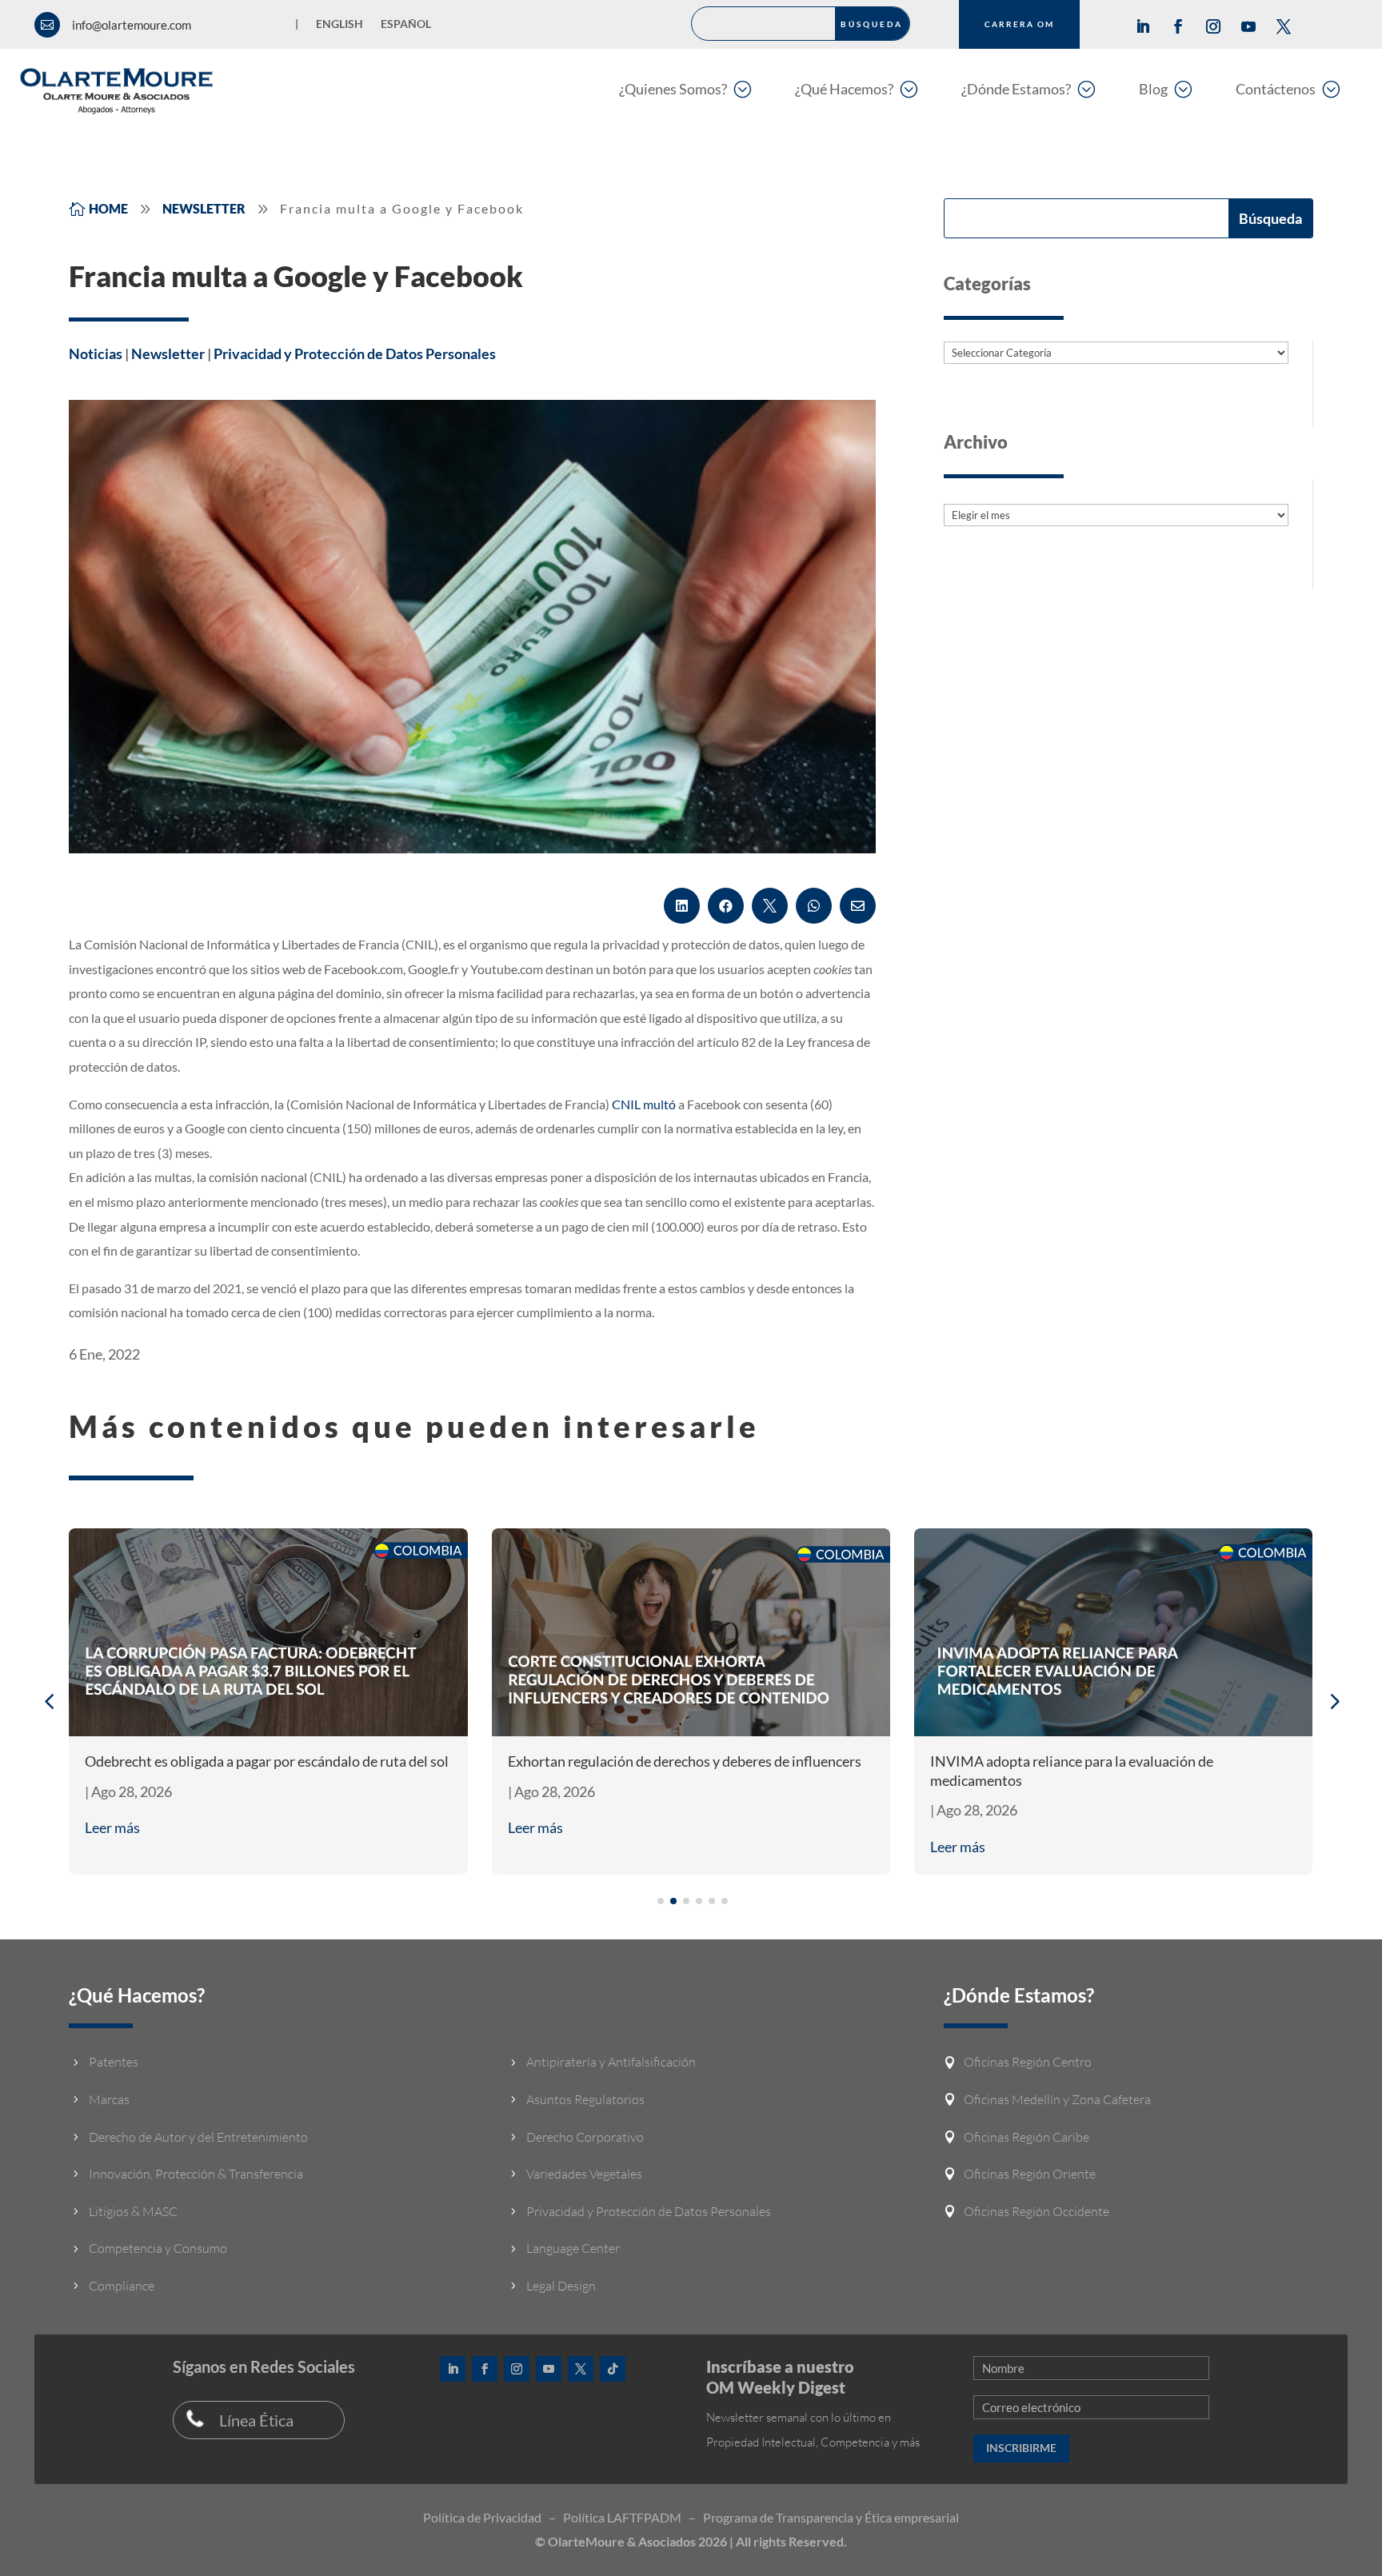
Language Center (573, 2248)
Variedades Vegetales (584, 2174)
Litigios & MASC (133, 2211)
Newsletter (168, 353)
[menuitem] (685, 88)
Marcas (109, 2099)
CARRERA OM (1019, 24)
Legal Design (561, 2286)
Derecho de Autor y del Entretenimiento (198, 2137)
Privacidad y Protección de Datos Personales (355, 353)
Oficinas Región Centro (1028, 2062)
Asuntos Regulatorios (585, 2099)
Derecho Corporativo (585, 2137)
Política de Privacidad (482, 2517)
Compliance (122, 2286)
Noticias (96, 353)
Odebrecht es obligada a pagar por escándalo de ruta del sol (267, 1761)
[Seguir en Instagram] (1213, 26)
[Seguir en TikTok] (613, 2369)
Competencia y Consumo (158, 2248)
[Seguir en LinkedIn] (1143, 26)
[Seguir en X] (1284, 26)
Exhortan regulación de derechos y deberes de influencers (685, 1761)
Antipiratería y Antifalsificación (611, 2062)
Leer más (112, 1827)
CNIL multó (644, 1104)
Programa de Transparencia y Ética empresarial (831, 2517)
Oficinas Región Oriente (1030, 2174)
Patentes (114, 2062)
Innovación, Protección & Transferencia (196, 2174)
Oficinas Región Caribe (1027, 2137)
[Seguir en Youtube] (1248, 26)
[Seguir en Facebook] (1178, 26)
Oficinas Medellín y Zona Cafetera (1057, 2099)
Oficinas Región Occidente (1036, 2211)
